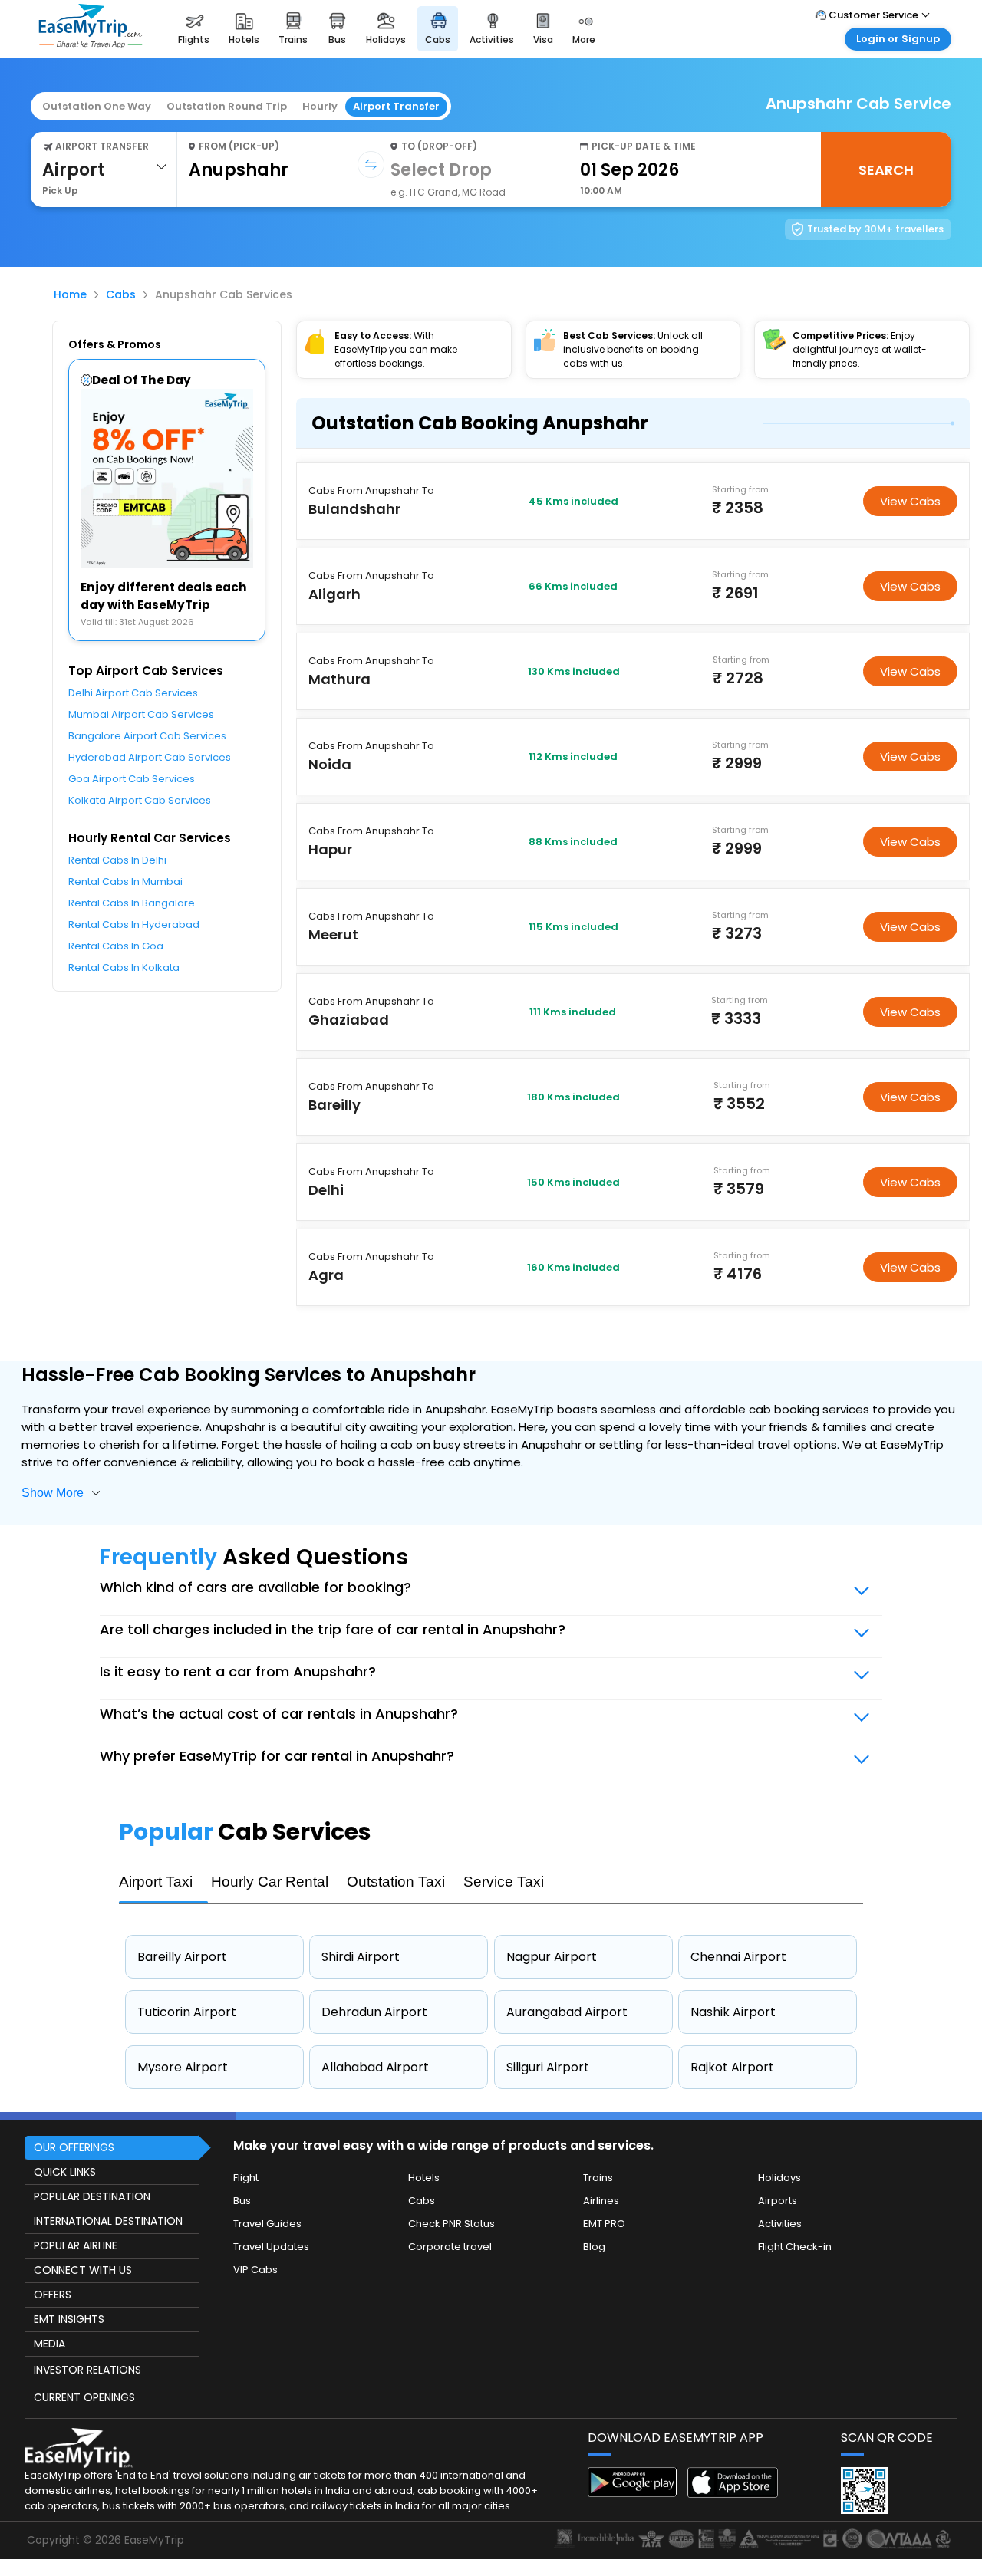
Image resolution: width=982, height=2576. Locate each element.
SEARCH (886, 170)
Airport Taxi (156, 1882)
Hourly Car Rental (270, 1882)
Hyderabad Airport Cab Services (150, 757)
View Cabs (910, 501)
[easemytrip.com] (91, 44)
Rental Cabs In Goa (116, 946)
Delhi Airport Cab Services (133, 693)
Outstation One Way (97, 106)
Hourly (320, 106)
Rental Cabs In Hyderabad (134, 924)
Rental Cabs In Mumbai (125, 882)
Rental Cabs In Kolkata (124, 967)
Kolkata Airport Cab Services (140, 800)
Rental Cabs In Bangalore (132, 903)
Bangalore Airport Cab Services (147, 736)
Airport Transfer (396, 106)
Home (70, 294)
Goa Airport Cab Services (132, 779)
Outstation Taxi (396, 1882)
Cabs (121, 294)
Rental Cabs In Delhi (117, 860)
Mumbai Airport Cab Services (141, 714)
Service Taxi (504, 1882)
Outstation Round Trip (227, 106)
